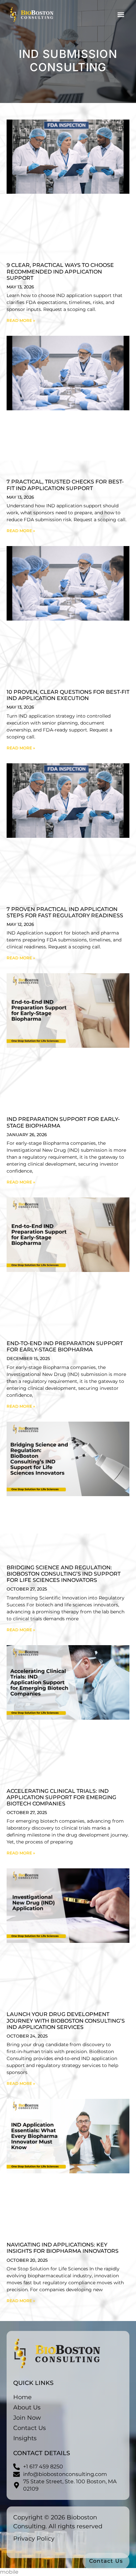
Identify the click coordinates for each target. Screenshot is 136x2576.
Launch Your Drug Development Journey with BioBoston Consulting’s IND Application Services (66, 2020)
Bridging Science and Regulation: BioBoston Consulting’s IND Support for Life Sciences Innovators (64, 1574)
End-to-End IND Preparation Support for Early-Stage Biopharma (65, 1346)
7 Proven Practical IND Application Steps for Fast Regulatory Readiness (65, 912)
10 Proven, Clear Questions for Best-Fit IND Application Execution (68, 695)
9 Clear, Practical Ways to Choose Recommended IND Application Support (60, 271)
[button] (121, 14)
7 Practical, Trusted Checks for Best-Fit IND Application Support (65, 485)
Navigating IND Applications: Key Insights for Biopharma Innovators (63, 2248)
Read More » (21, 320)
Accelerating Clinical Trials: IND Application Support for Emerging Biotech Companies (61, 1797)
